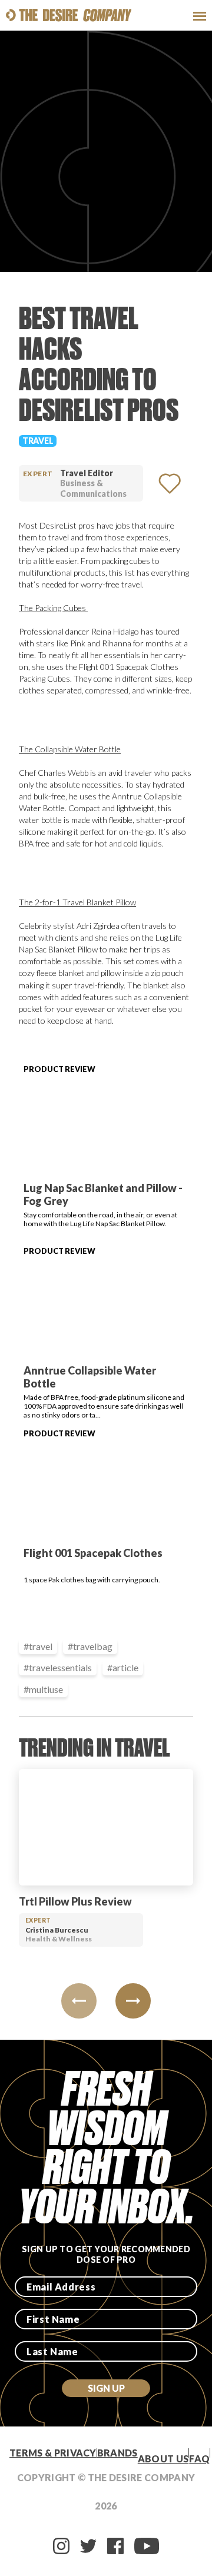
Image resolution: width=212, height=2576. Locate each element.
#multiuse (43, 1689)
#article (123, 1667)
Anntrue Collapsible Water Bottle (90, 1377)
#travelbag (90, 1646)
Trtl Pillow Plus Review (75, 1901)
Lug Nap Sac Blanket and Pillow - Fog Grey (103, 1194)
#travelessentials (58, 1667)
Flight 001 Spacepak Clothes (93, 1553)
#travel (38, 1646)
